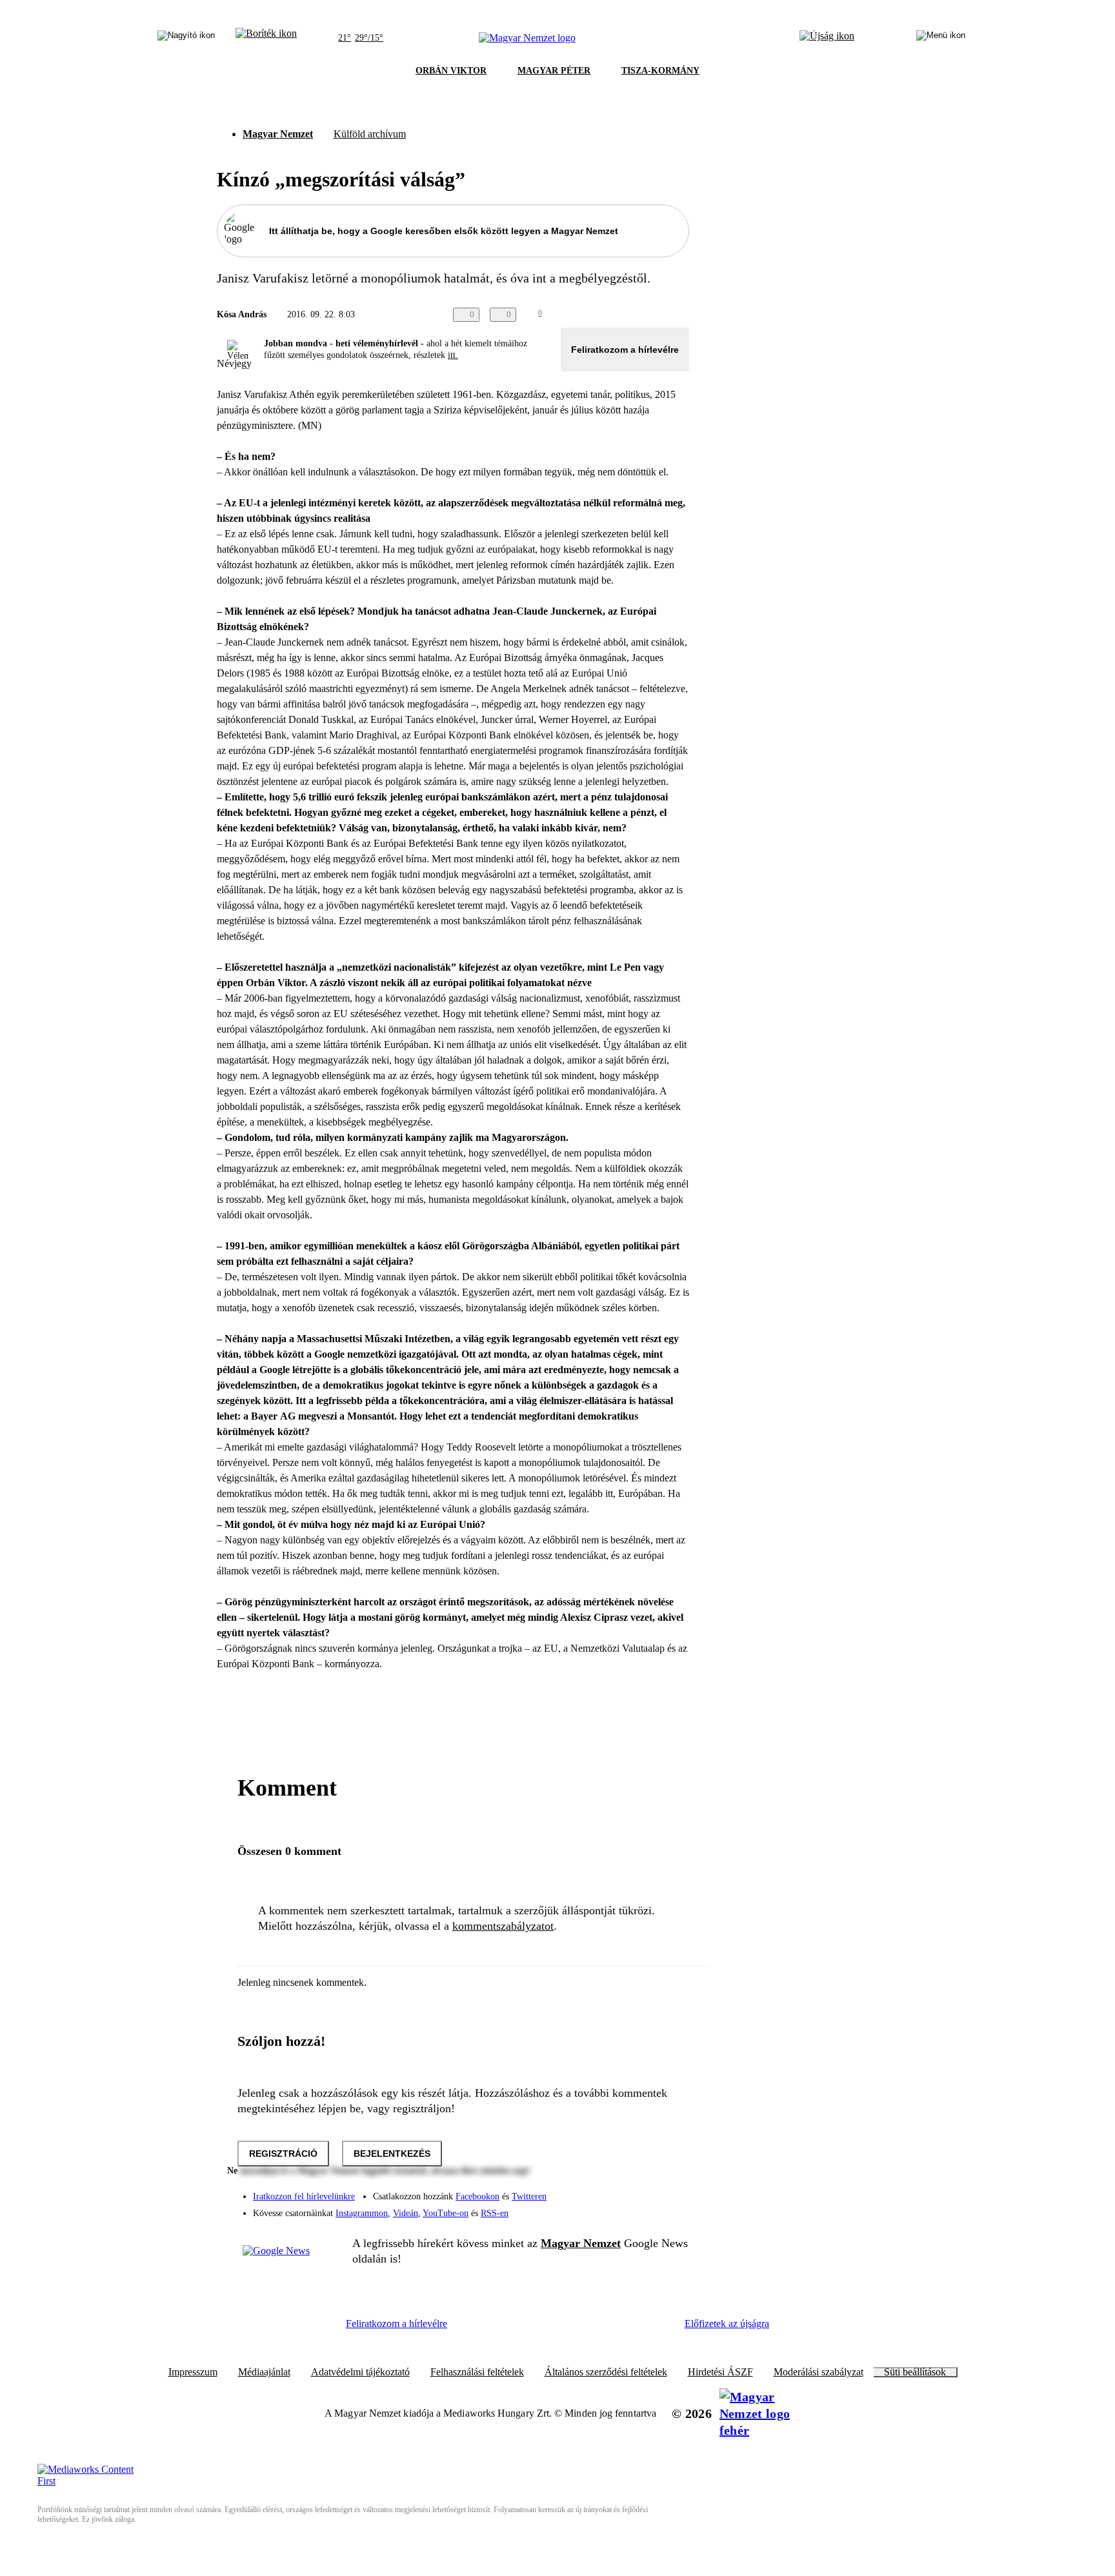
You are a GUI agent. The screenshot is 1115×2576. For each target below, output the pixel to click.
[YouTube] (645, 2208)
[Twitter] (671, 2190)
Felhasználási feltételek (477, 2372)
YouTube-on (446, 2213)
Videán (406, 2213)
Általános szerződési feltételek (606, 2372)
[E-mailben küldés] (630, 315)
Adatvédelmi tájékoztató (360, 2372)
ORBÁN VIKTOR (451, 71)
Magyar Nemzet (278, 134)
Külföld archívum (370, 134)
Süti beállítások (915, 2372)
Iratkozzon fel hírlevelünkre (304, 2196)
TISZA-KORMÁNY (660, 71)
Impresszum (193, 2372)
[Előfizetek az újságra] (827, 38)
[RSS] (671, 2208)
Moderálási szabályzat (819, 2372)
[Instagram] (645, 2190)
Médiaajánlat (264, 2372)
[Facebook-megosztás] (681, 315)
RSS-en (495, 2213)
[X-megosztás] (656, 315)
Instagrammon (362, 2213)
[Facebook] (619, 2190)
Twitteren (529, 2196)
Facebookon (477, 2196)
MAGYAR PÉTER (554, 71)
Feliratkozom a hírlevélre (625, 350)
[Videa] (619, 2208)
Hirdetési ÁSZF (720, 2372)
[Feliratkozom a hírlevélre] (266, 38)
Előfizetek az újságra (727, 2323)
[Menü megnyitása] (941, 38)
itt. (453, 355)
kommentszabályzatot (503, 1926)
